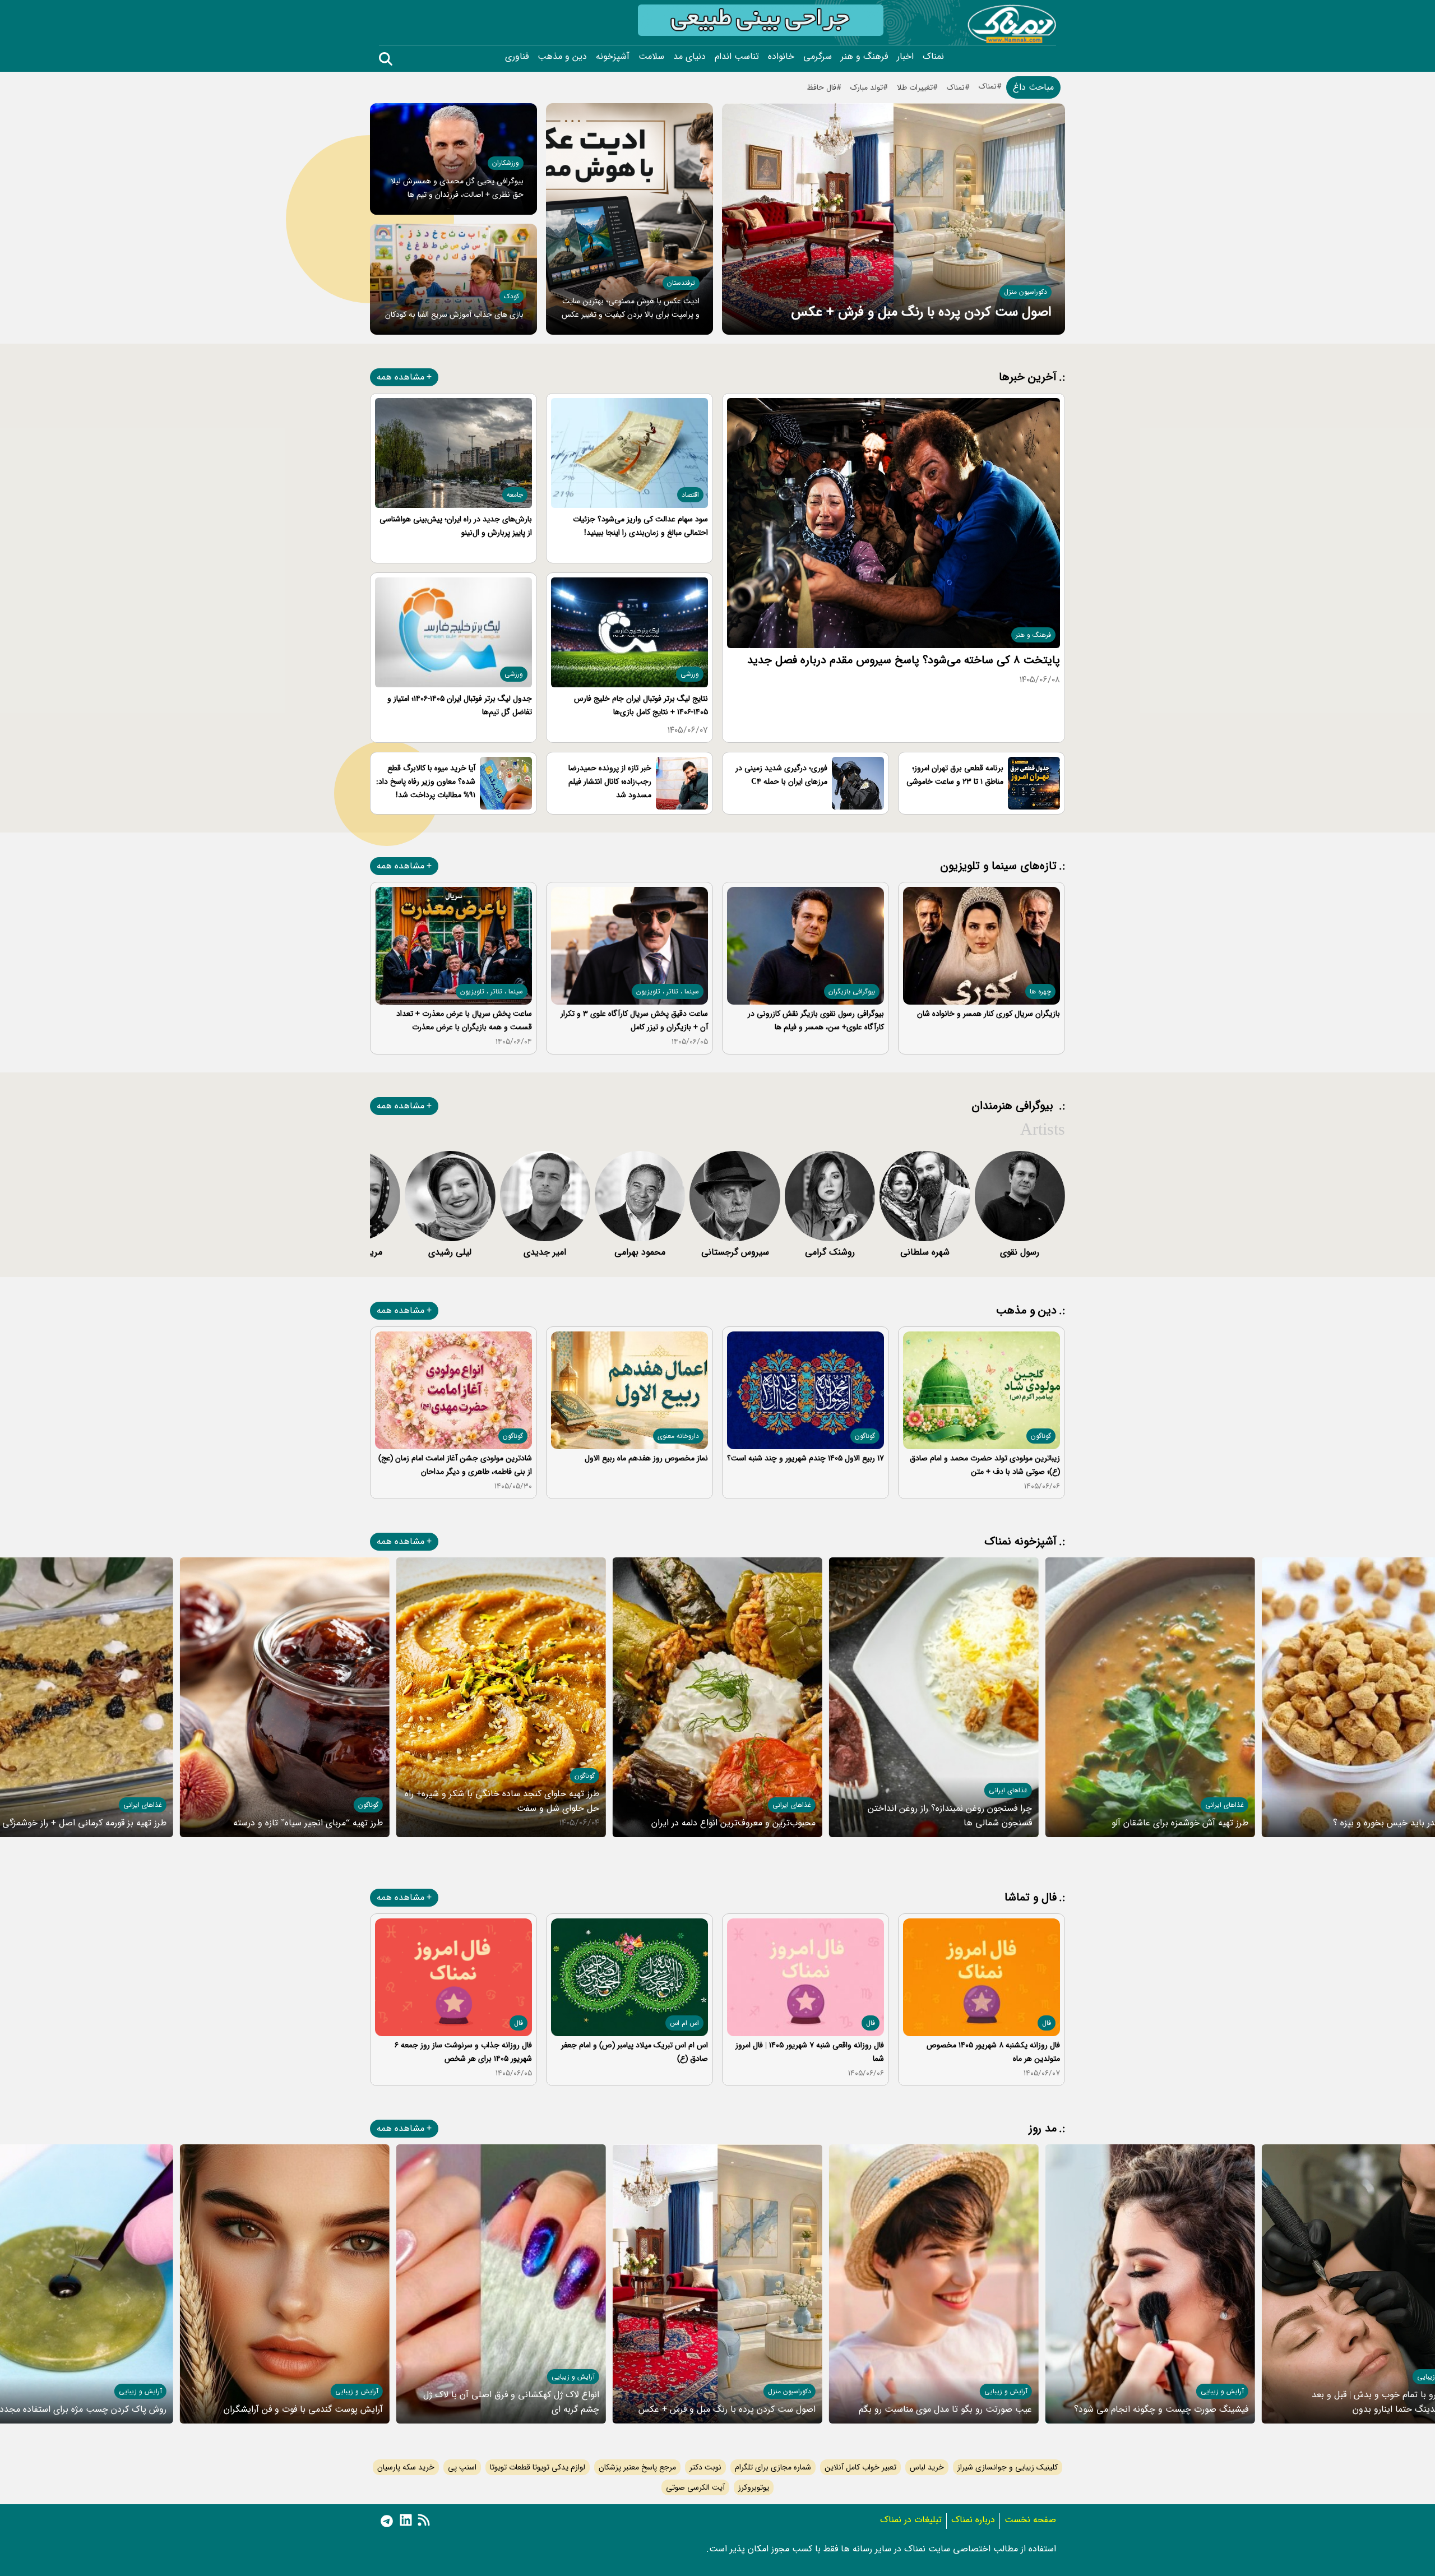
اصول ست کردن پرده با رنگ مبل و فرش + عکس (921, 312)
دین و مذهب (562, 57)
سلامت (651, 57)
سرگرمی (818, 57)
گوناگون (1041, 1436)
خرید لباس (927, 2467)
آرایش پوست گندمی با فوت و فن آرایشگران (303, 2409)
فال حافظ (821, 87)
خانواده (781, 57)
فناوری (517, 57)
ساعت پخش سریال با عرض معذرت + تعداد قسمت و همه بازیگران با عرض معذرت (464, 1020)
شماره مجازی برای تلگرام (773, 2467)
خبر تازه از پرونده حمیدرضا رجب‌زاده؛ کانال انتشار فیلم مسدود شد (610, 781)
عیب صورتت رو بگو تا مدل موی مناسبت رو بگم (945, 2409)
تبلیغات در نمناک (911, 2520)
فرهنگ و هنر (864, 57)
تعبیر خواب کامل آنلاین (860, 2467)
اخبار (905, 57)
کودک (511, 296)
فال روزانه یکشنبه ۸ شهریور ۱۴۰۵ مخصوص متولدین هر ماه (993, 2052)
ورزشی (690, 674)
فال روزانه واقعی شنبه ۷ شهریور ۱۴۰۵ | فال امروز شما (810, 2052)
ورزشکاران (506, 163)
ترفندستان (681, 283)
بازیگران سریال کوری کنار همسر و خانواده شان (989, 1014)
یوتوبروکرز (754, 2487)
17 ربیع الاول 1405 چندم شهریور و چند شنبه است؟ (806, 1458)
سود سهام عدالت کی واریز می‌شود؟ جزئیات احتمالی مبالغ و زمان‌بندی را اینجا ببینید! (640, 526)
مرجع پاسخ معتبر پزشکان (637, 2467)
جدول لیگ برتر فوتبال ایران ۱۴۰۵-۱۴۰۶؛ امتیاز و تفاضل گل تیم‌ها (460, 705)
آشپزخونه (613, 57)
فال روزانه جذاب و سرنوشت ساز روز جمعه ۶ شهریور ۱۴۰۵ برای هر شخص (463, 2052)
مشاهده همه (401, 377)
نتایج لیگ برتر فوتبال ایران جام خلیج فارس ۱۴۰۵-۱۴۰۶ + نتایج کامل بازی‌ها (641, 705)
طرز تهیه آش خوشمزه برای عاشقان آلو (1180, 1823)
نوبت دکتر (705, 2467)
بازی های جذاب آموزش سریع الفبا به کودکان (454, 315)
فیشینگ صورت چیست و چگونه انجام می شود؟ (1161, 2409)
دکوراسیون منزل (1026, 292)
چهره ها (1040, 991)
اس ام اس (684, 2023)
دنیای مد (689, 57)
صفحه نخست (1030, 2520)
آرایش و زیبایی (1222, 2391)
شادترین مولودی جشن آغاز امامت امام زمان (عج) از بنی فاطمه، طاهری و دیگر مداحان (455, 1465)
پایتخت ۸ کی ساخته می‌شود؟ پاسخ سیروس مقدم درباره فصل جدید (904, 660)
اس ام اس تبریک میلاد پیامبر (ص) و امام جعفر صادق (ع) (635, 2052)
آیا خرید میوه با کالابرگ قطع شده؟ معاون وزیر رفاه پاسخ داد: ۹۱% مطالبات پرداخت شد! (426, 781)
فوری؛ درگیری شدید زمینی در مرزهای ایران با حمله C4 (781, 775)
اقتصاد (690, 495)
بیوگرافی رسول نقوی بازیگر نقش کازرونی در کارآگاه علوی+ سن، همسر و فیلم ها (816, 1020)
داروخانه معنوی (678, 1436)
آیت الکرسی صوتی (695, 2487)
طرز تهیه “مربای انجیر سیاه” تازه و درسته (308, 1823)
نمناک (933, 57)
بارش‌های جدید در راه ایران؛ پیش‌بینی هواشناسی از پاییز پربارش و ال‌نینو (456, 526)
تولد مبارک (867, 87)
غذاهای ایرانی (1225, 1805)
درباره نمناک (973, 2520)
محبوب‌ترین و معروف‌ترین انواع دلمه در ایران (733, 1823)
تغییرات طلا (915, 87)
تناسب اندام (737, 57)
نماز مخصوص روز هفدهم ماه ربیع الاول (646, 1458)
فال (1047, 2023)
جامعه (515, 495)
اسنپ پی (462, 2467)
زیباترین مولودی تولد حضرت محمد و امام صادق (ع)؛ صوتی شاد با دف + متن (985, 1465)
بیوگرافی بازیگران (852, 991)
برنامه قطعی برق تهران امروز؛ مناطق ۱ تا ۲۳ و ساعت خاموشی (955, 775)
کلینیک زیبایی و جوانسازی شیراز (1008, 2467)
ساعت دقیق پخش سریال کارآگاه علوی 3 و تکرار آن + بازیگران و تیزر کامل (634, 1020)
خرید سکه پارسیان (406, 2467)
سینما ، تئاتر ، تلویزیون (668, 991)
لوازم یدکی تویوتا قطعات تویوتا (538, 2467)
